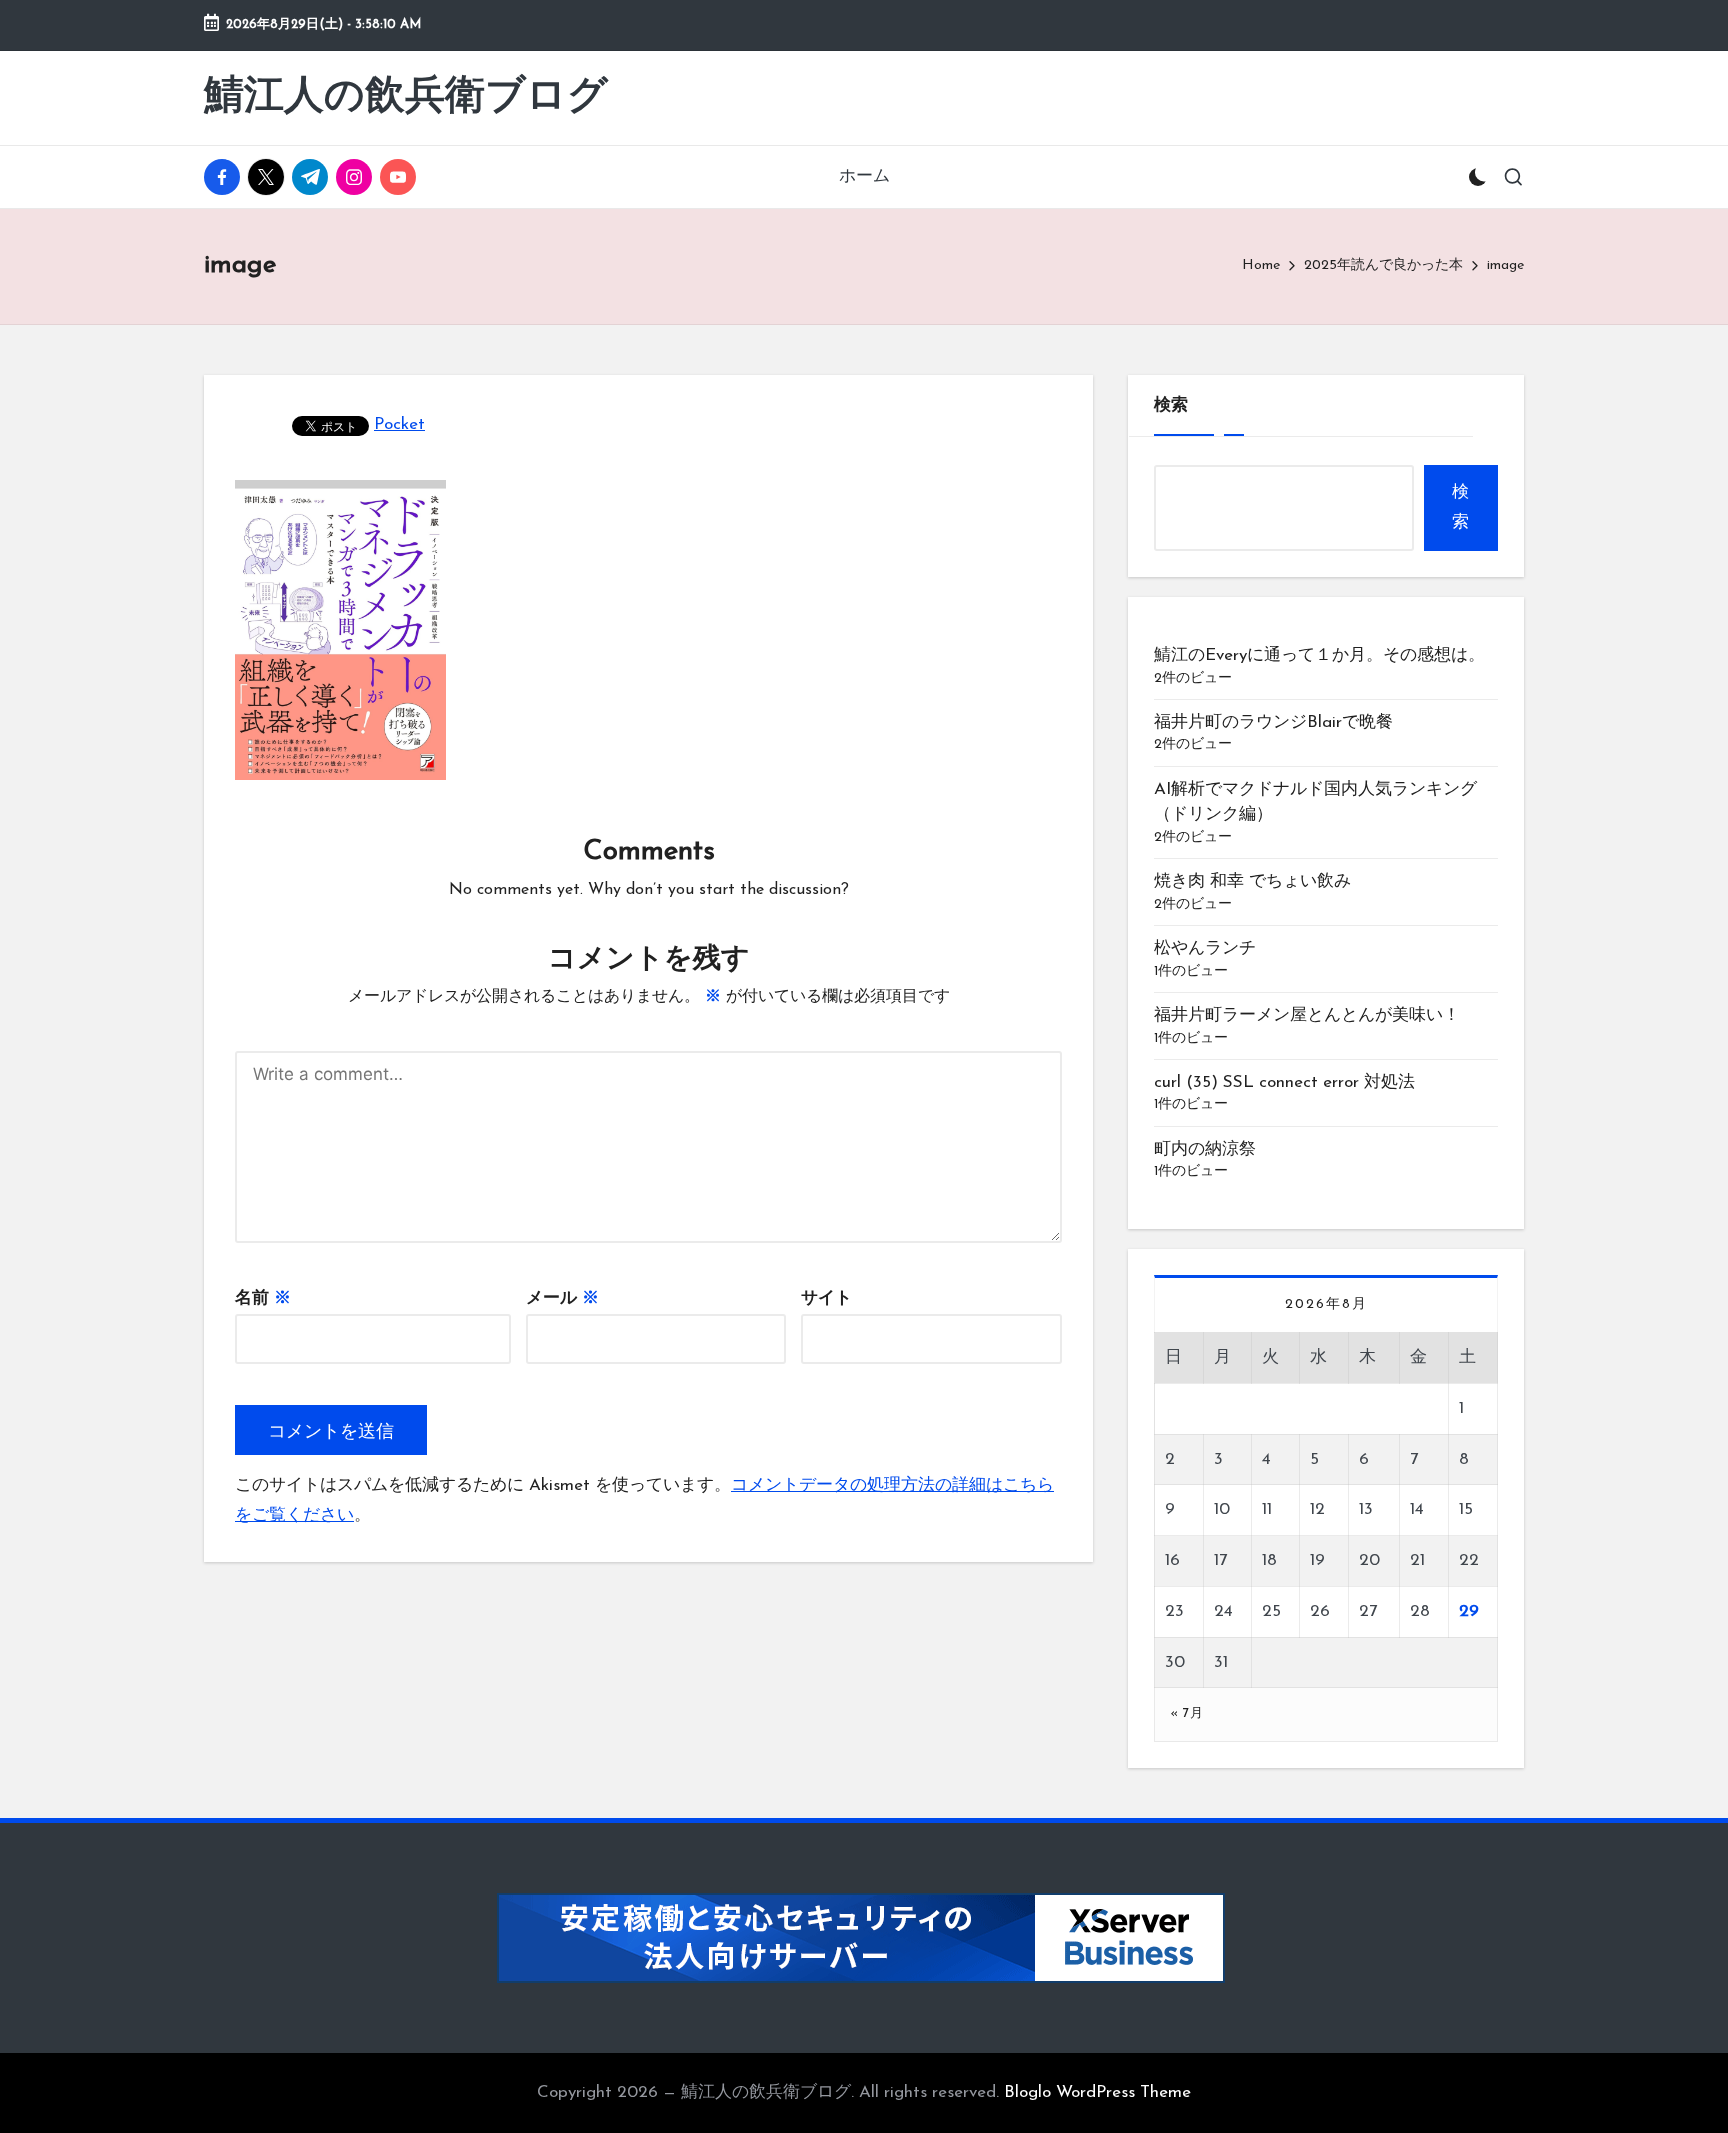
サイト (826, 1298)
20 (1369, 1560)
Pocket (399, 424)
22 (1469, 1560)
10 (1222, 1509)
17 (1220, 1560)
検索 (1171, 405)
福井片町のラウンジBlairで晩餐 (1273, 722)
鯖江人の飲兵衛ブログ (406, 98)
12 (1317, 1509)
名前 (263, 1298)
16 (1172, 1560)
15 (1466, 1509)
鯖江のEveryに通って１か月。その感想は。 (1319, 655)
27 (1368, 1611)
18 (1269, 1560)
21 (1417, 1560)
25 (1271, 1611)
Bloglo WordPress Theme (1097, 2092)
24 (1223, 1611)
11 (1267, 1509)
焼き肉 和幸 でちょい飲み (1252, 881)
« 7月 (1186, 1713)
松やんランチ (1205, 948)
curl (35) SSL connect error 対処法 (1284, 1082)
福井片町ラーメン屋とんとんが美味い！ (1315, 1015)
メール (562, 1298)
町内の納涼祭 (1205, 1149)
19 (1317, 1560)
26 (1320, 1611)
